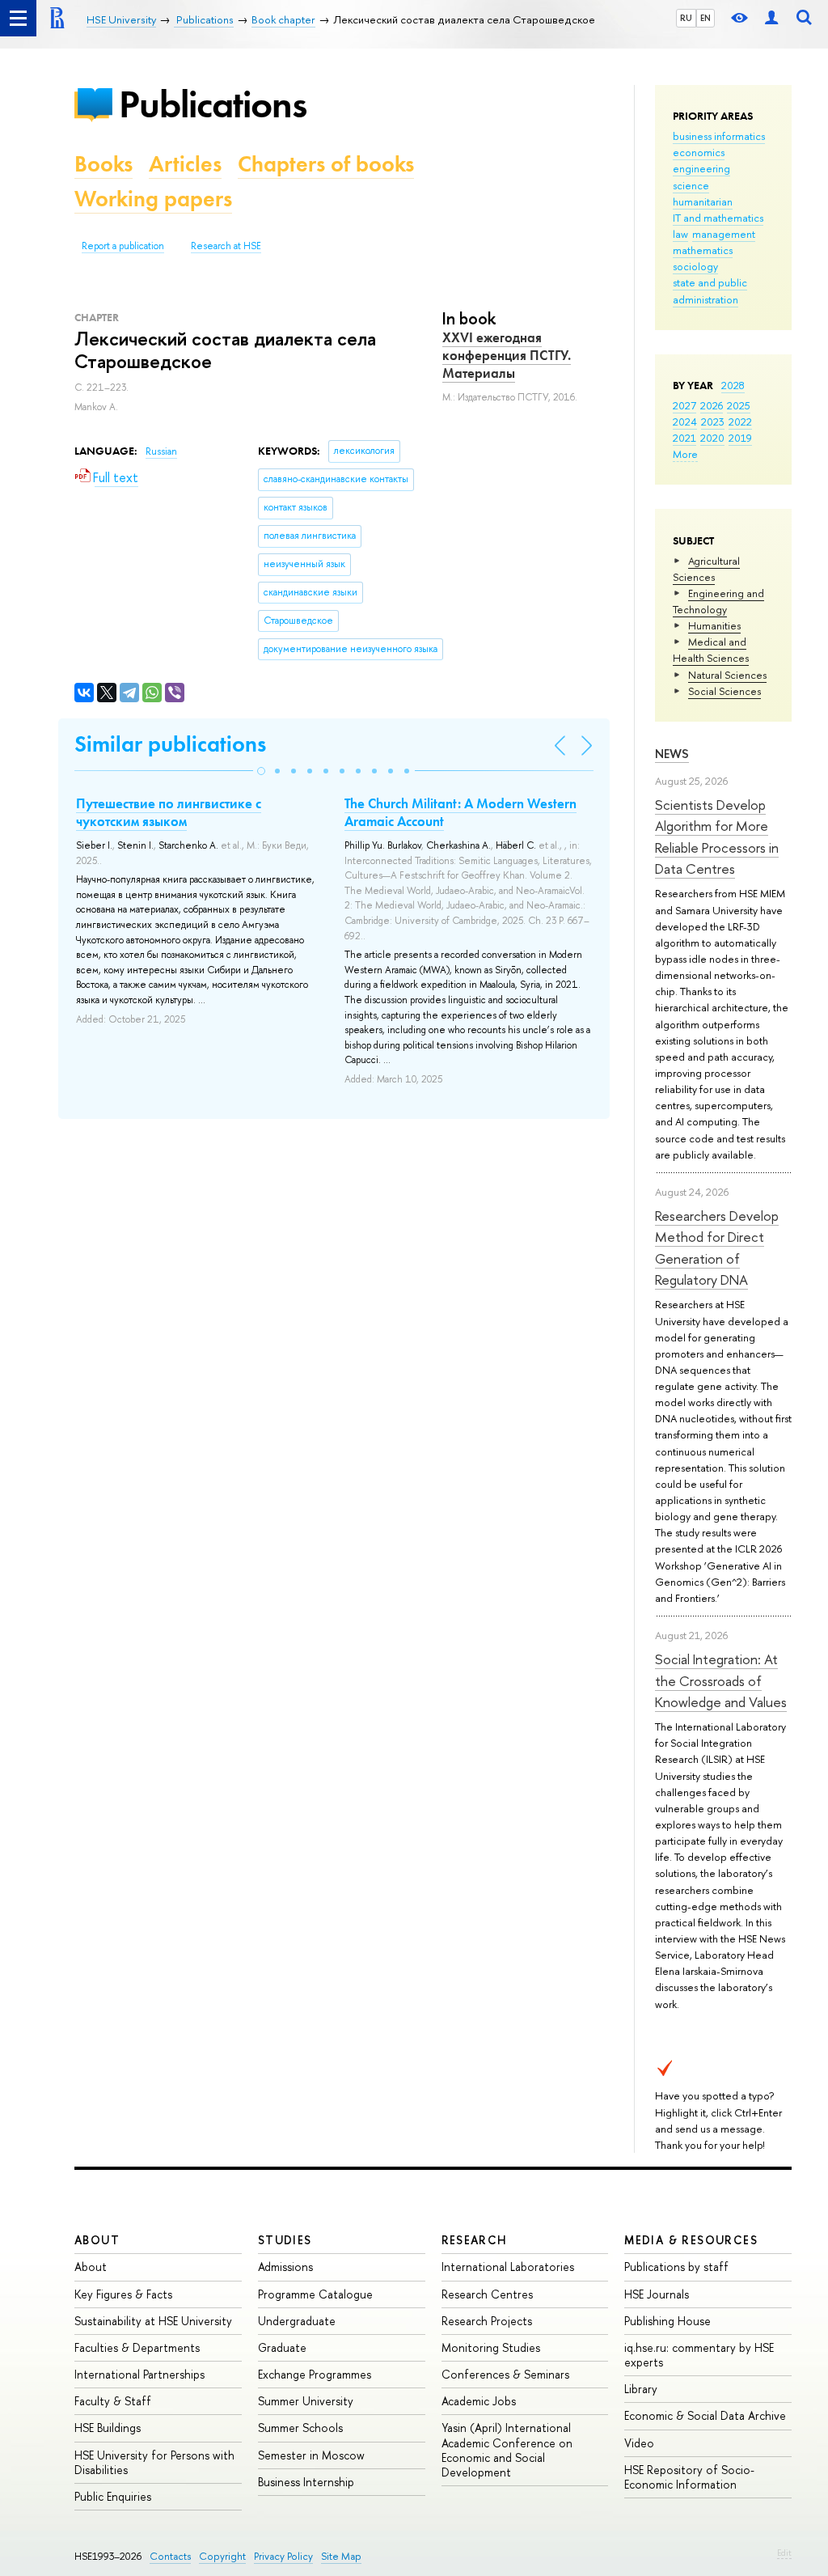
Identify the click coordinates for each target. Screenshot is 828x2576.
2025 (739, 405)
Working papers (153, 199)
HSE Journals (657, 2294)
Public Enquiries (113, 2496)
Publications (213, 104)
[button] (261, 771)
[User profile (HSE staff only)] (771, 18)
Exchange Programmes (315, 2374)
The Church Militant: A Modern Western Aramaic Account (460, 812)
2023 (713, 422)
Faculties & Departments (137, 2347)
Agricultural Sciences (706, 569)
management (724, 234)
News (672, 754)
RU (686, 18)
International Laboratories (508, 2267)
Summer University (306, 2401)
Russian (161, 451)
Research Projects (487, 2321)
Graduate (282, 2347)
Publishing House (667, 2321)
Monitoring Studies (491, 2347)
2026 (712, 405)
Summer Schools (300, 2428)
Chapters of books (326, 164)
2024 (685, 422)
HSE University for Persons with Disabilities (154, 2462)
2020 (712, 438)
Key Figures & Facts (123, 2294)
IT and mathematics (718, 218)
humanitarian (703, 201)
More (685, 454)
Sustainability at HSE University (153, 2321)
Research (475, 2240)
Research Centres (487, 2294)
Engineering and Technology (718, 601)
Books (103, 164)
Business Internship (306, 2482)
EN (705, 18)
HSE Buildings (108, 2428)
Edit (784, 2553)
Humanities (714, 625)
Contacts (170, 2556)
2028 (733, 385)
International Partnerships (139, 2374)
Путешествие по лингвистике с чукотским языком (169, 812)
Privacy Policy (283, 2556)
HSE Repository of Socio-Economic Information (689, 2477)
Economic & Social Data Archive (705, 2415)
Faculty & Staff (113, 2401)
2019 (740, 438)
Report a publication (123, 246)
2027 (684, 405)
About (97, 2240)
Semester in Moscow (311, 2455)
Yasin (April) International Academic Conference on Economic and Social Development (507, 2450)
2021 (684, 438)
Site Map (341, 2556)
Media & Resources (691, 2240)
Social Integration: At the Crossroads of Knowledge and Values (721, 1680)
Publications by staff (676, 2267)
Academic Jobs (479, 2401)
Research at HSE (226, 246)
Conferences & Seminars (505, 2374)
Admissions (285, 2267)
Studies (285, 2240)
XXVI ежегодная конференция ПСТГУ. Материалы (507, 355)
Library (641, 2389)
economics (699, 152)
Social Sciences (724, 691)
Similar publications (170, 744)
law (680, 234)
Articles (185, 164)
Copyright (222, 2556)
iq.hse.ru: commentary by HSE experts (699, 2355)
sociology (695, 266)
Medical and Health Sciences (711, 650)
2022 (740, 422)
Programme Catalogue (315, 2294)
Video (639, 2443)
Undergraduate (297, 2321)
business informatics (719, 136)
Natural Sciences (727, 675)
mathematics (703, 250)
